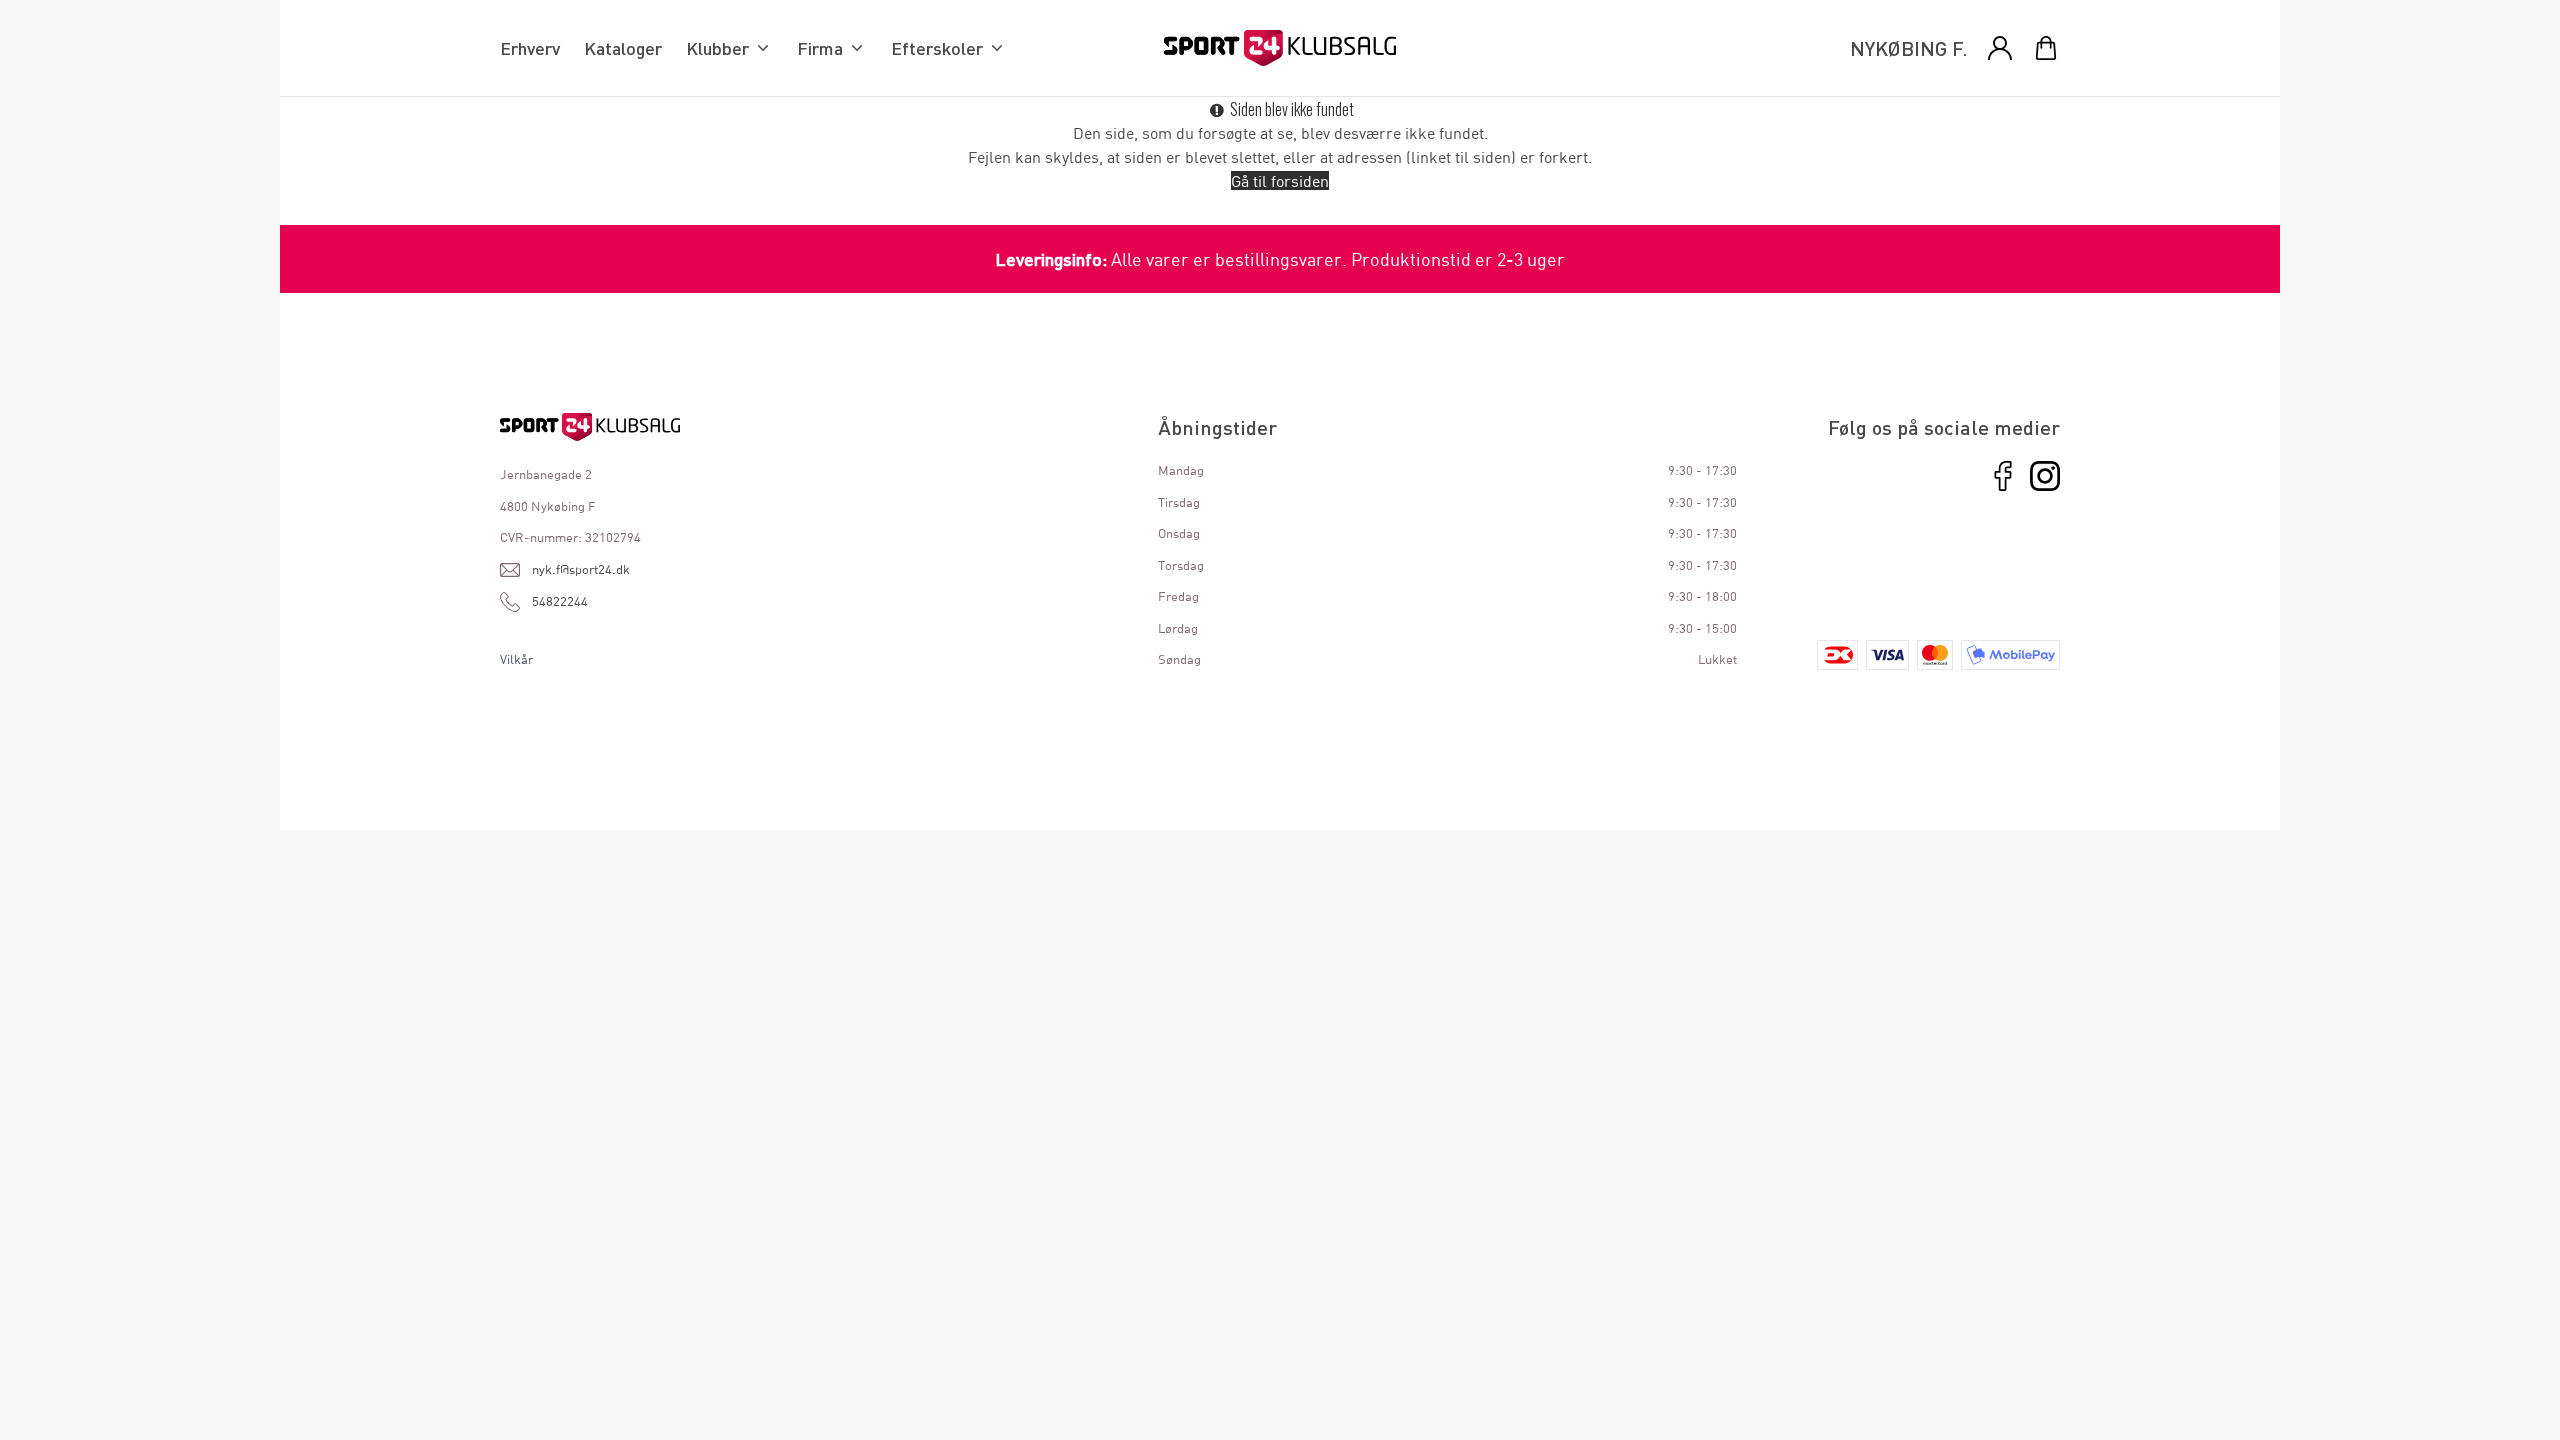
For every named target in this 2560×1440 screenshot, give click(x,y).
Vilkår (516, 659)
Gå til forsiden (1280, 180)
